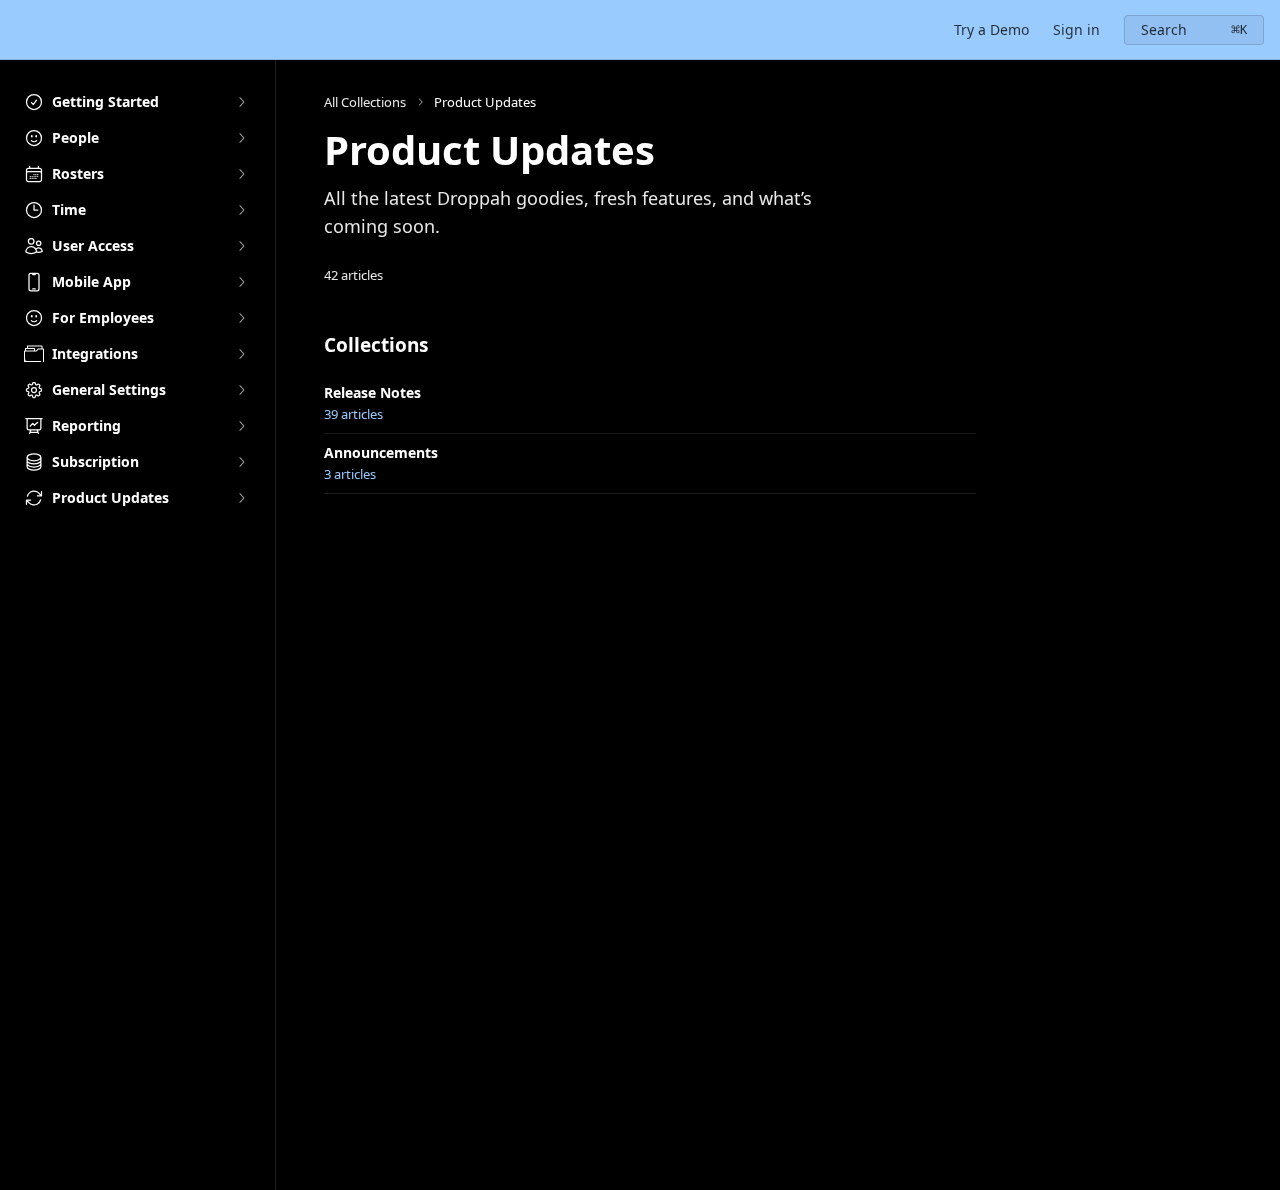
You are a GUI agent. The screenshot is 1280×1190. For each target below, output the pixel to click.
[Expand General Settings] (241, 390)
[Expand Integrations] (241, 354)
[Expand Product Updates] (241, 498)
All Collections (365, 102)
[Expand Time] (241, 210)
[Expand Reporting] (241, 426)
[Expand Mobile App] (241, 282)
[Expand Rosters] (241, 174)
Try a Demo (991, 29)
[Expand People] (241, 138)
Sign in (1076, 29)
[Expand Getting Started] (241, 102)
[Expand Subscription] (241, 462)
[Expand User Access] (241, 246)
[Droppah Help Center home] (20, 30)
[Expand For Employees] (241, 318)
